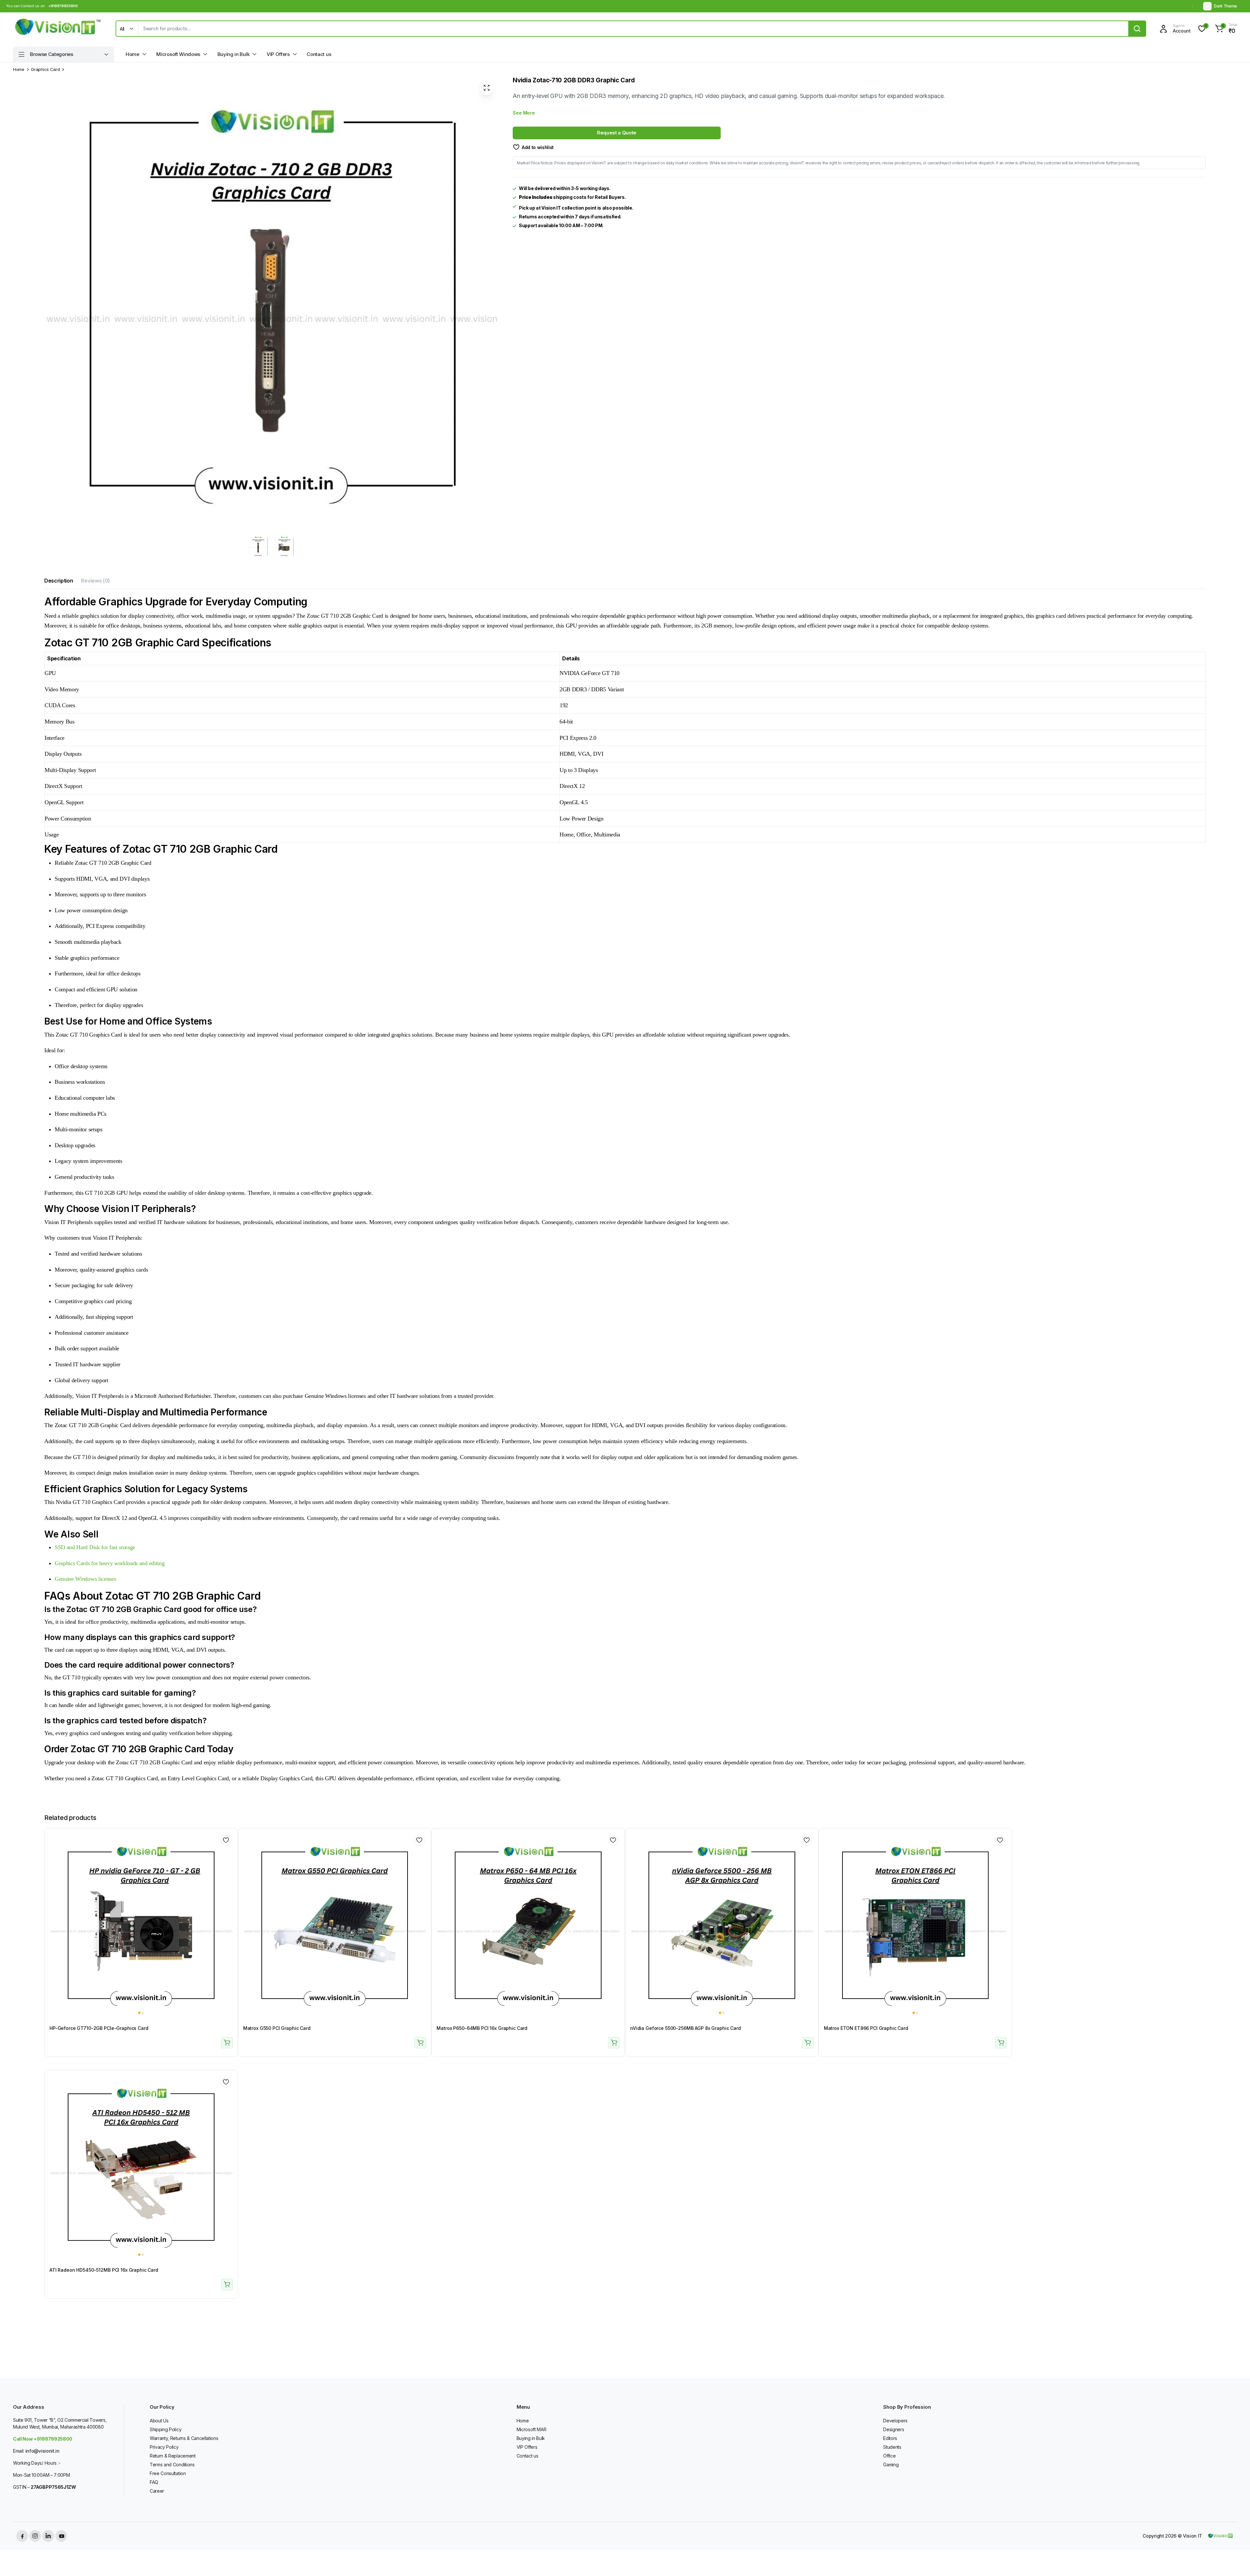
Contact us (319, 54)
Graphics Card (45, 69)
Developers (895, 2421)
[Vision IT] (58, 29)
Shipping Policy (166, 2429)
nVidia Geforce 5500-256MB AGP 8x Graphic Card (686, 2028)
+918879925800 (63, 6)
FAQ (154, 2482)
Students (892, 2447)
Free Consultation (168, 2473)
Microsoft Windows (178, 54)
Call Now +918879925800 (43, 2439)
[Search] (1137, 29)
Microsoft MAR (532, 2429)
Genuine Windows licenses (85, 1579)
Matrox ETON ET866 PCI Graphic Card (866, 2028)
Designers (894, 2429)
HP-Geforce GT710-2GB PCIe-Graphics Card (99, 2028)
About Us (159, 2421)
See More (524, 113)
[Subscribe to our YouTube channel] (61, 2536)
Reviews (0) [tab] (95, 581)
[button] (1225, 29)
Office (889, 2456)
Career (157, 2491)
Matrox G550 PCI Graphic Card (277, 2028)
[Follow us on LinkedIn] (48, 2536)
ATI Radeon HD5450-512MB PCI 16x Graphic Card (104, 2270)
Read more (227, 2043)
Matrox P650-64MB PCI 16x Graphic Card (482, 2028)
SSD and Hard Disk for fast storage (95, 1547)
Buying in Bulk (234, 54)
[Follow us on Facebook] (22, 2536)
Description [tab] (59, 581)
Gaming (891, 2465)
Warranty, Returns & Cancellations (184, 2438)
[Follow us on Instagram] (35, 2536)
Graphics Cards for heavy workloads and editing (110, 1563)
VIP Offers (278, 54)
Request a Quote (617, 133)
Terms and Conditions (172, 2465)
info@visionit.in (42, 2451)
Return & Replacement (173, 2456)
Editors (890, 2438)
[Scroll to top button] (1235, 2561)
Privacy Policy (164, 2447)
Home (132, 54)
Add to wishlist (538, 147)
